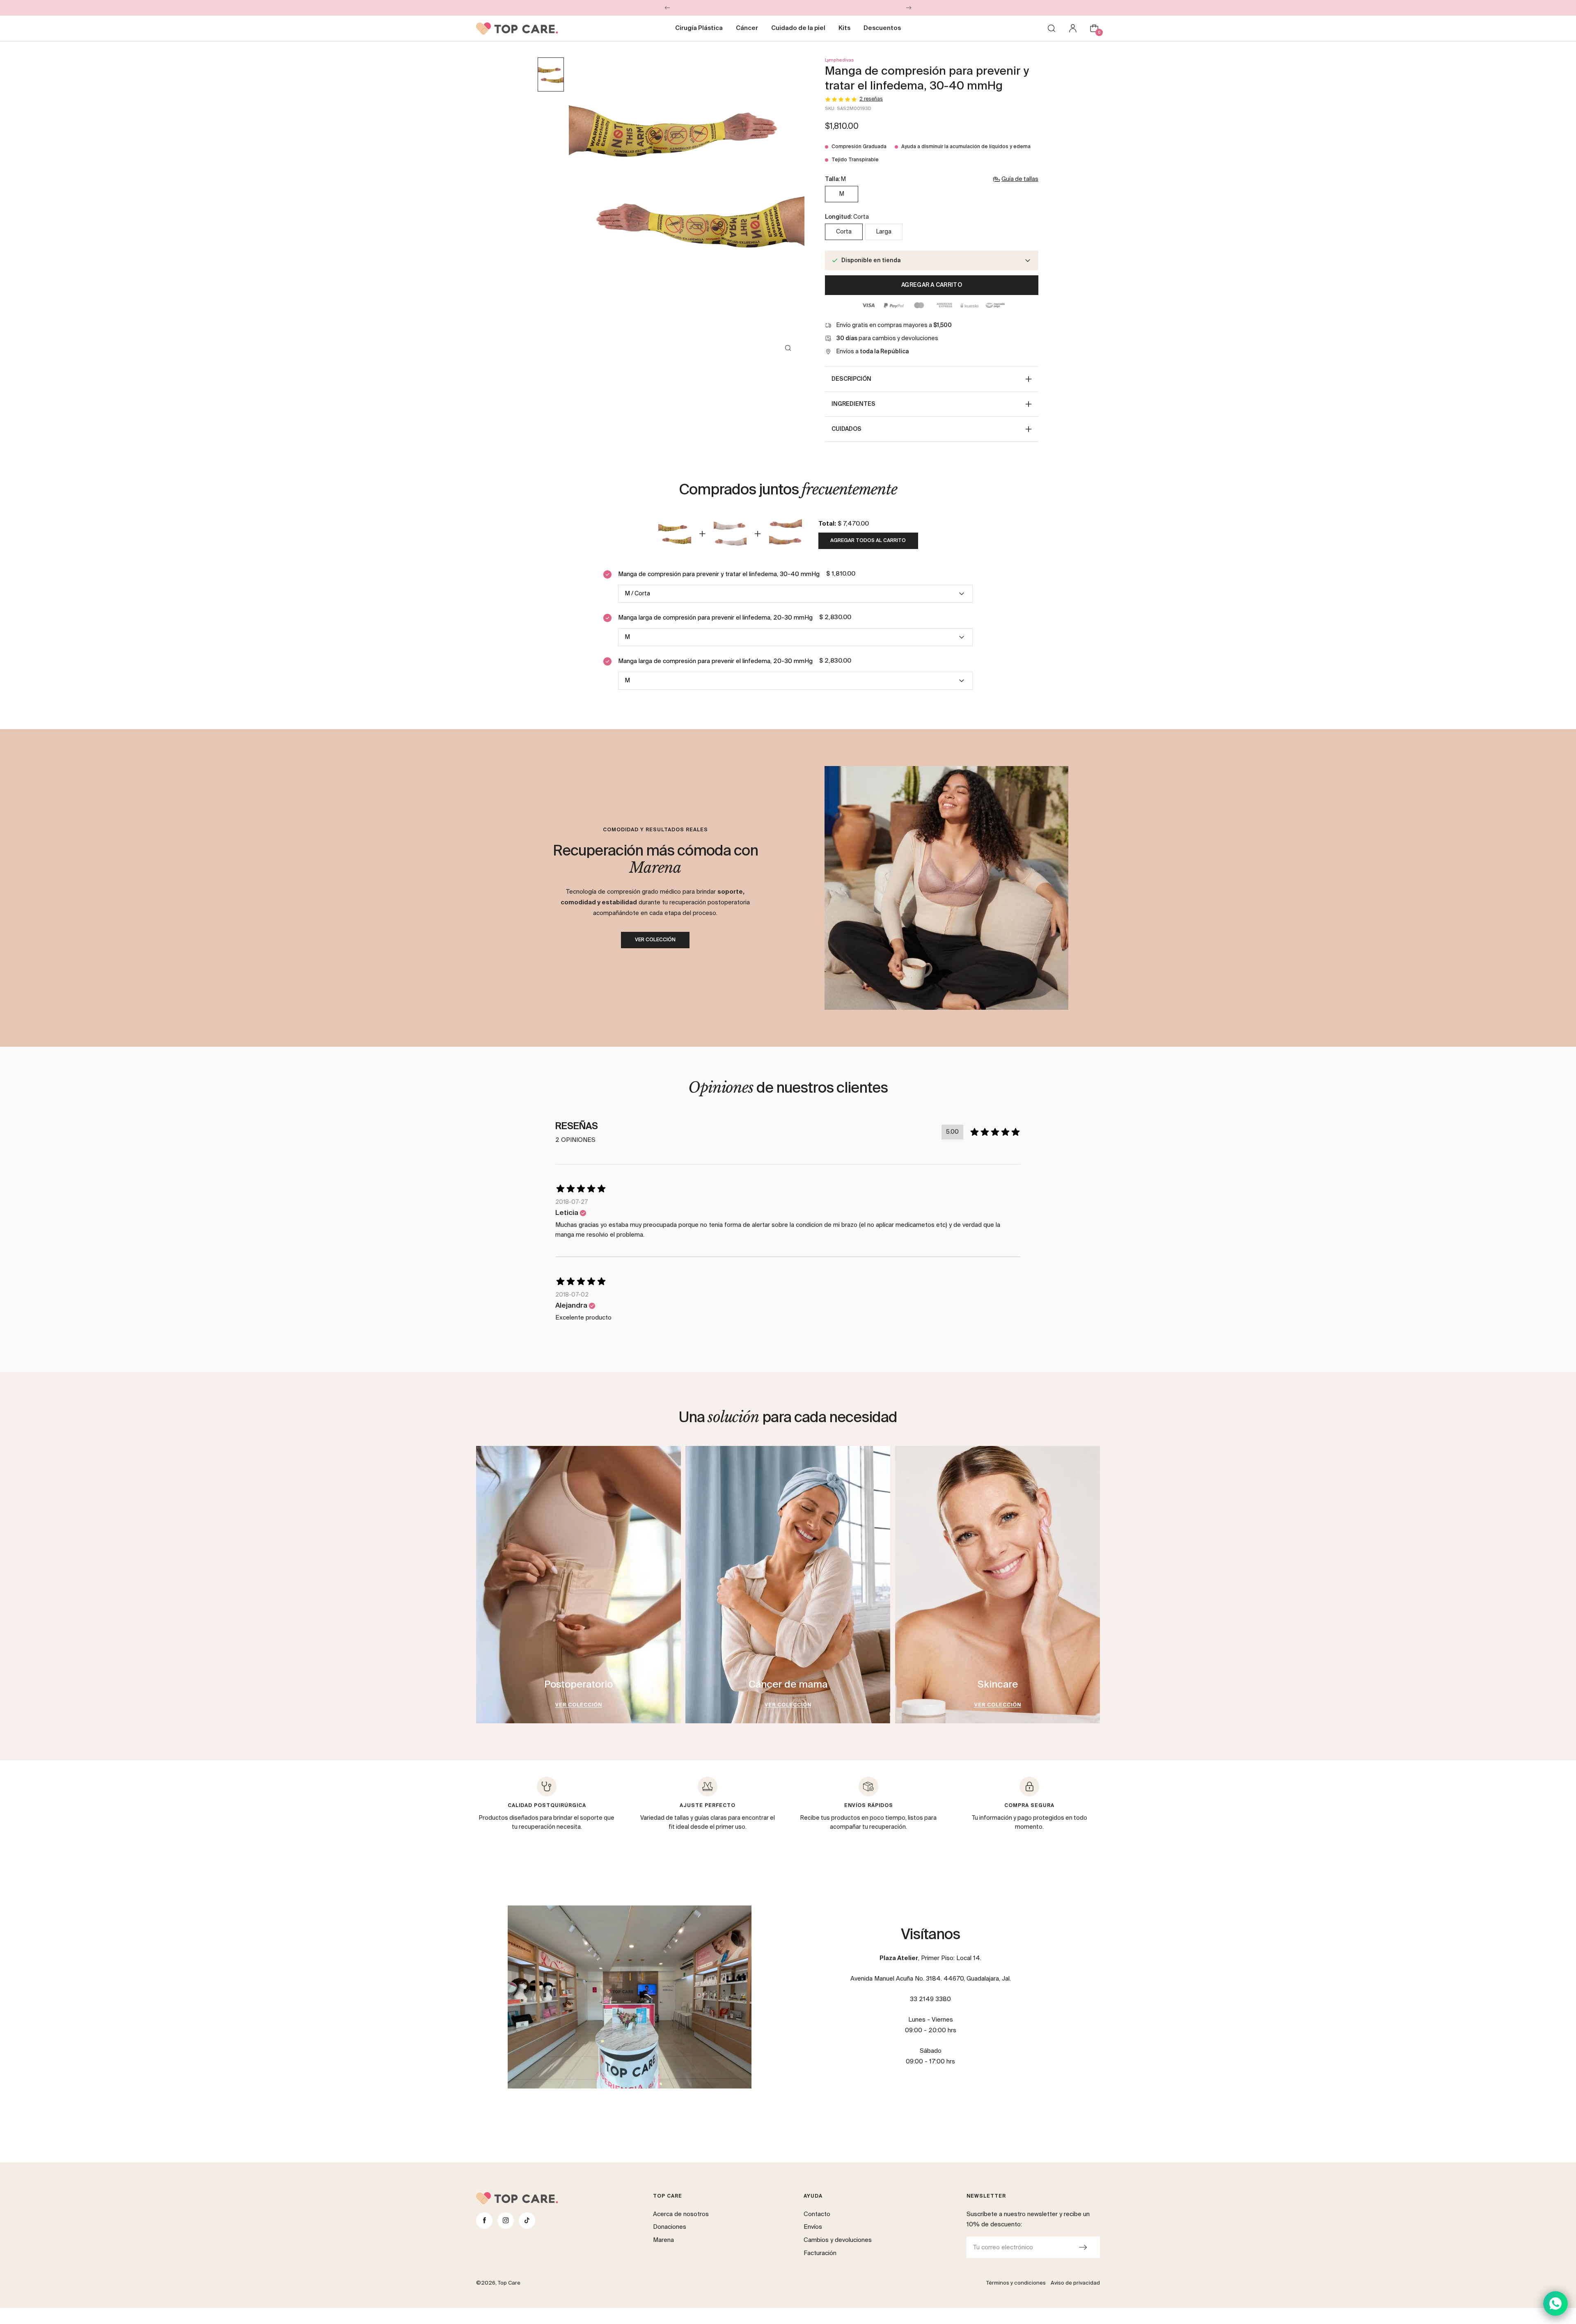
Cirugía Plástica (699, 28)
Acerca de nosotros (681, 2214)
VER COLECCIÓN (655, 940)
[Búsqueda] (1051, 28)
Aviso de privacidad (1075, 2283)
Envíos (813, 2227)
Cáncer (747, 28)
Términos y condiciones (1016, 2283)
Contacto (817, 2214)
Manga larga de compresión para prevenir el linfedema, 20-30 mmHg (715, 618)
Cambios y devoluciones (838, 2240)
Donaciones (670, 2227)
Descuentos (882, 28)
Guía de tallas (1020, 179)
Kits (844, 28)
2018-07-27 (572, 1202)
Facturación (820, 2253)
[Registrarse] (1083, 2247)
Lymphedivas (840, 60)
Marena (663, 2240)
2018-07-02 (572, 1295)
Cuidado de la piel (798, 28)
